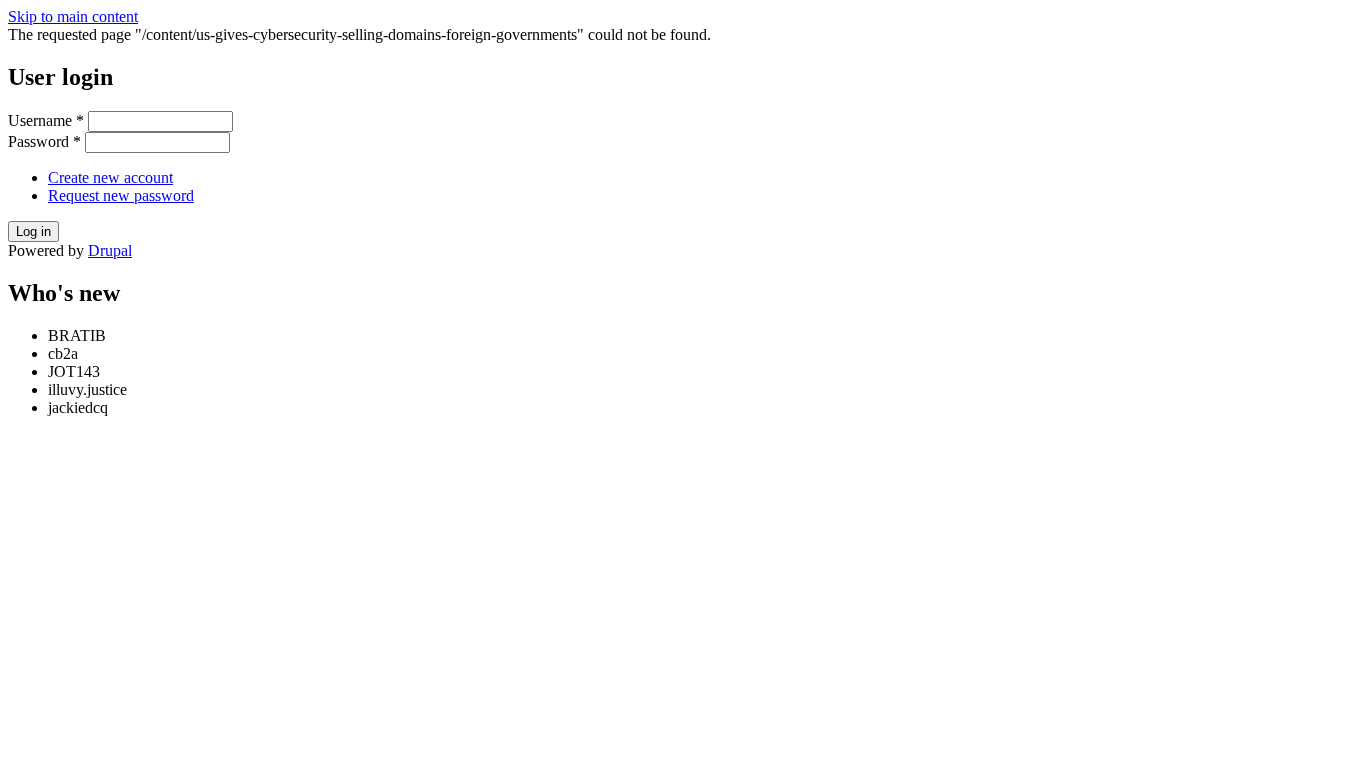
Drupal (110, 250)
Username (46, 120)
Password (44, 141)
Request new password (121, 195)
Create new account (110, 177)
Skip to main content (73, 16)
